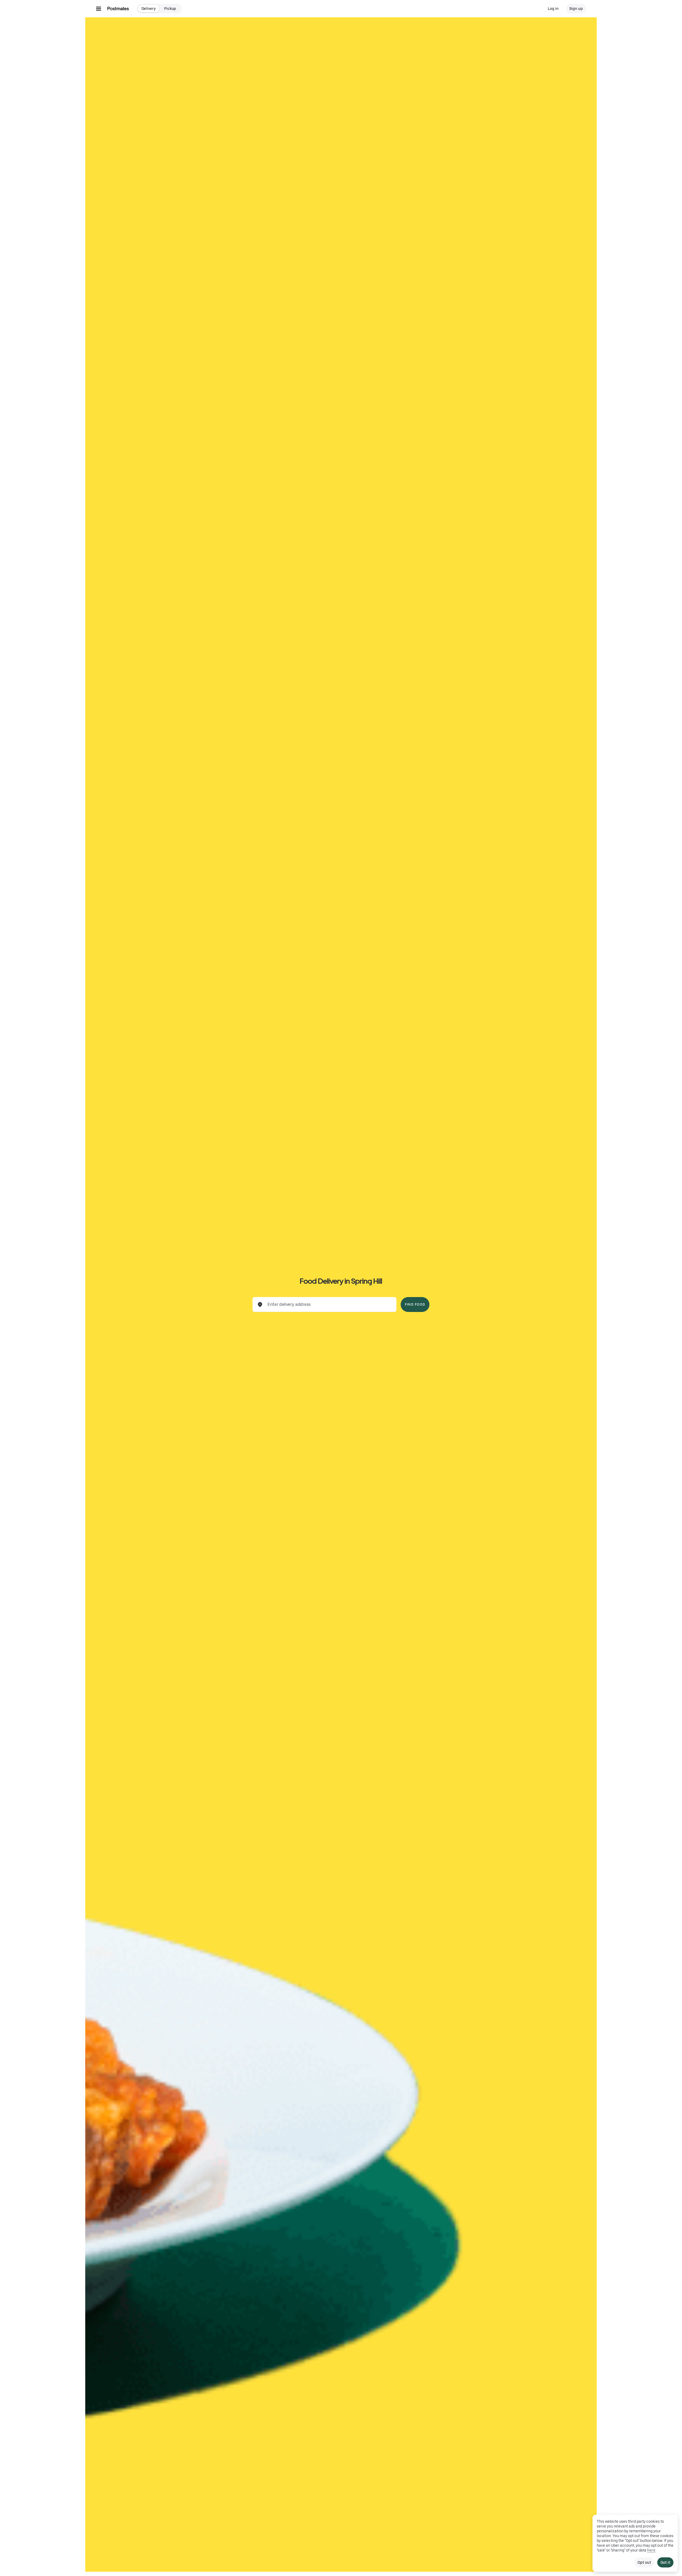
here (651, 2550)
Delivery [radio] (149, 9)
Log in (553, 9)
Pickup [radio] (170, 9)
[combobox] (329, 1305)
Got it (665, 2562)
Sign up (576, 9)
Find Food (415, 1305)
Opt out (644, 2562)
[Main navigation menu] (99, 9)
